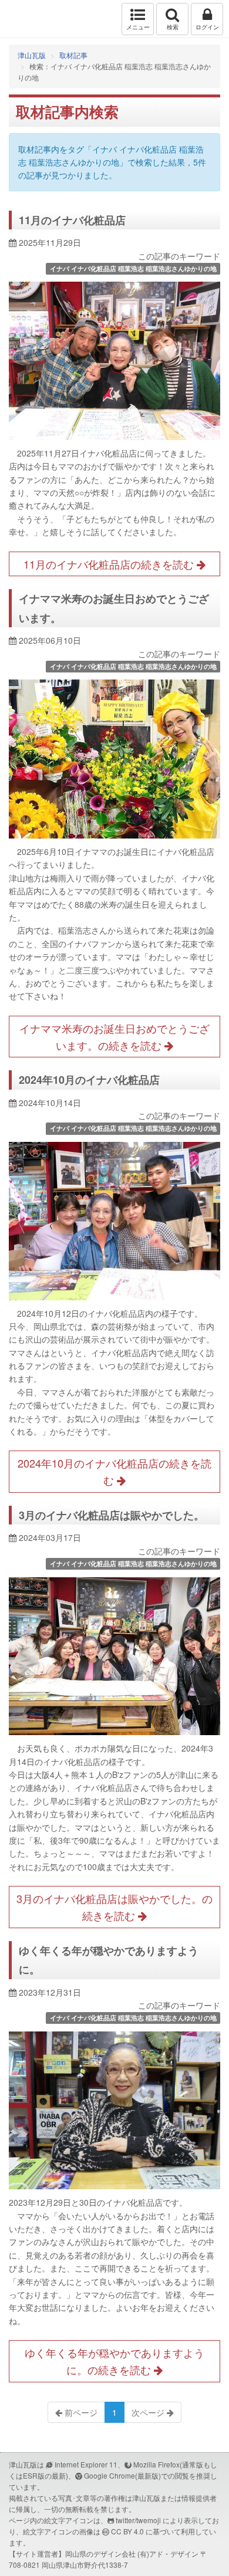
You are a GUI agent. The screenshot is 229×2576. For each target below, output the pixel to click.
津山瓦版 (34, 19)
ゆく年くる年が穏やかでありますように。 (109, 1960)
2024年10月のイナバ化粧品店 (89, 1080)
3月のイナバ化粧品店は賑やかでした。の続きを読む (114, 1907)
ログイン (207, 27)
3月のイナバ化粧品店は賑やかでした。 (112, 1515)
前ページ (80, 2412)
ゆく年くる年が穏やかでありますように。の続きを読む (114, 2361)
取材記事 (73, 55)
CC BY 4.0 (127, 2531)
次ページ (149, 2412)
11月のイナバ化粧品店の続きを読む (110, 564)
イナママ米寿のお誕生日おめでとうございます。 (114, 608)
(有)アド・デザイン (168, 2553)
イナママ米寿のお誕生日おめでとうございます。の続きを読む (114, 1037)
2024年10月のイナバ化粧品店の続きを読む (114, 1471)
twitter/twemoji (138, 2520)
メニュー (138, 27)
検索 (173, 27)
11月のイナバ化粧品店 (72, 220)
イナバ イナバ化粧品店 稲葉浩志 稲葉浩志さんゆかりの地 (133, 268)
